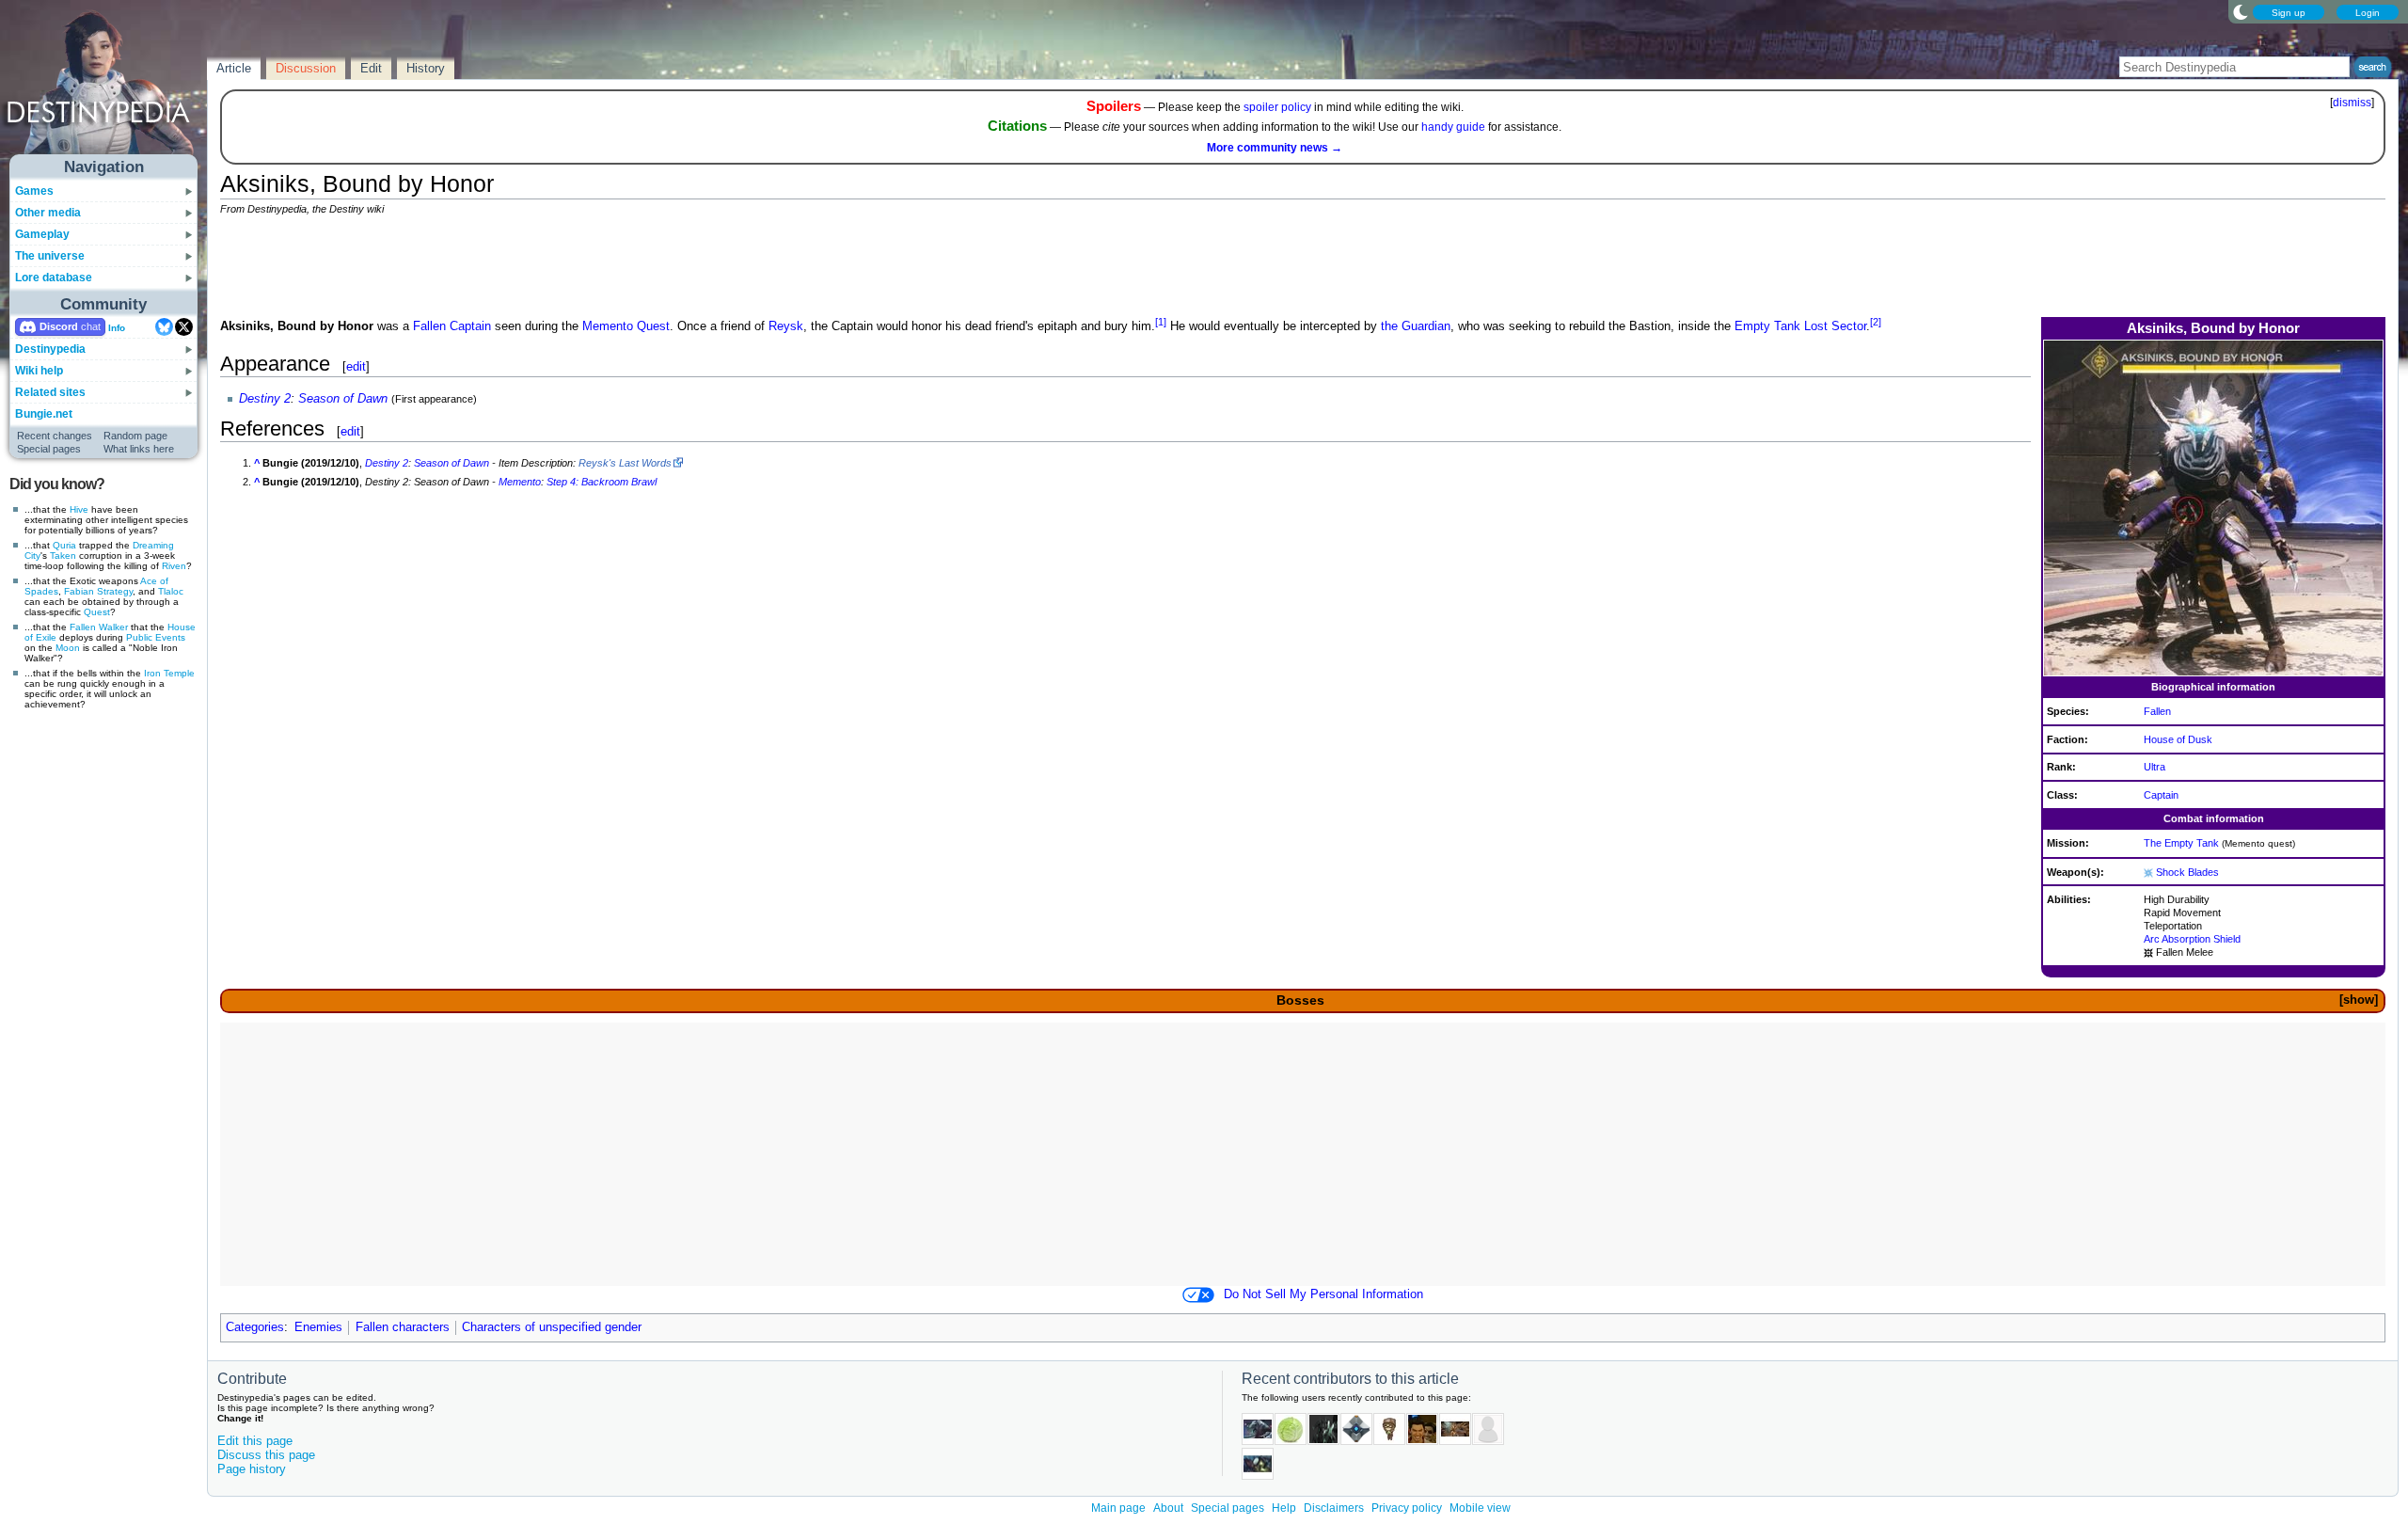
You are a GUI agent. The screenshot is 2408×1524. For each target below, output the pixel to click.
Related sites (50, 392)
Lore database (54, 278)
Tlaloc (171, 591)
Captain (2161, 795)
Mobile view (1480, 1508)
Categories (255, 1327)
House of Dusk (2178, 739)
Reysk (786, 326)
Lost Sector (1835, 326)
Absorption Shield (2201, 939)
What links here (139, 449)
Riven (174, 566)
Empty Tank (1767, 326)
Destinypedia (50, 349)
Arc (2152, 939)
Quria (64, 545)
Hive (79, 509)
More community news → (1275, 148)
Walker (113, 627)
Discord (59, 326)
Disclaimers (1334, 1508)
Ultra (2155, 767)
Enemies (318, 1327)
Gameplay (42, 234)
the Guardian (1416, 326)
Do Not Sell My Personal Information (1323, 1294)
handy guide (1453, 127)
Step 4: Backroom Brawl (602, 482)
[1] (1161, 322)
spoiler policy (1277, 107)
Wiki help (39, 371)
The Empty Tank (2181, 843)
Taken (63, 556)
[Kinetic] (2148, 952)
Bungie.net (44, 414)
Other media (48, 213)
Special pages (49, 449)
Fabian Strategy (98, 591)
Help (1284, 1508)
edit (356, 366)
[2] (1876, 322)
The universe (50, 256)
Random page (135, 436)
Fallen (83, 627)
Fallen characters (403, 1327)
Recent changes (55, 436)
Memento (608, 326)
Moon (68, 648)
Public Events (156, 637)
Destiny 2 (265, 399)
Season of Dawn (343, 399)
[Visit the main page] (104, 87)
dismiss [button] (2352, 103)
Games (34, 191)
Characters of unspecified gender (552, 1327)
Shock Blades (2187, 872)
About (1168, 1508)
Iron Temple (169, 673)
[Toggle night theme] (2241, 11)
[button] (2358, 1000)
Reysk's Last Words (625, 463)
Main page (1118, 1508)
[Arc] (2148, 872)
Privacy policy (1407, 1508)
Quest (97, 612)
